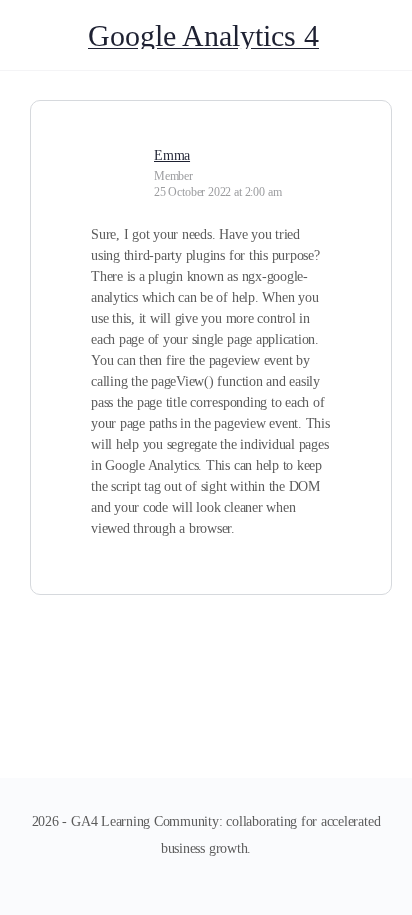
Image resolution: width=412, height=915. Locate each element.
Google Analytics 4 (203, 35)
